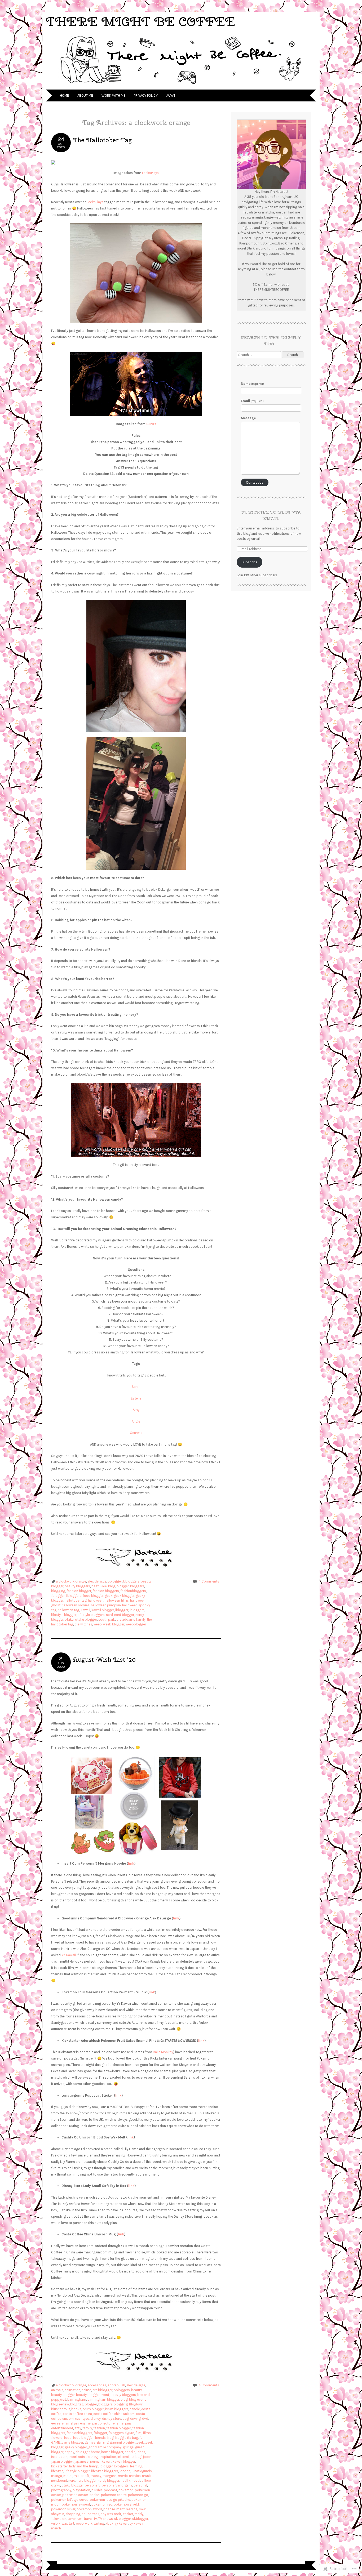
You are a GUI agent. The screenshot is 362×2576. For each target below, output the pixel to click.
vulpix (56, 2523)
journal (95, 2461)
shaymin (58, 2514)
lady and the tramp (84, 2466)
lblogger (122, 1610)
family (87, 2428)
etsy (78, 2428)
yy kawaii (122, 2523)
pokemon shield (126, 2504)
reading (132, 2509)
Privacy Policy (146, 95)
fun (142, 2438)
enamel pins (122, 2423)
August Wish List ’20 (104, 1659)
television (59, 2519)
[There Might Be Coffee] (181, 86)
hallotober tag (76, 1600)
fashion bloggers (106, 1591)
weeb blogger (114, 1624)
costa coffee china (77, 2414)
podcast (111, 2490)
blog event (137, 2399)
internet (123, 2457)
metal (68, 2476)
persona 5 (93, 2485)
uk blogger (123, 2519)
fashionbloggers (133, 1591)
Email (252, 401)
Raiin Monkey (163, 2052)
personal (140, 2485)
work (89, 2523)
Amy (136, 1410)
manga (57, 2476)
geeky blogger (76, 2447)
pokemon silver (63, 2509)
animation (72, 2390)
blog (112, 1586)
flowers (57, 2438)
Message (248, 418)
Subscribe (250, 562)
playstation (81, 2490)
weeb (98, 1624)
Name (253, 384)
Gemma (136, 1433)
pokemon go (138, 2495)
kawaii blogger (103, 1610)
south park (107, 1619)
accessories (97, 2385)
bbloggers (131, 1581)
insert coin (59, 2457)
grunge (128, 2447)
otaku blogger (86, 1619)
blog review (60, 2404)
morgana (110, 2476)
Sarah (136, 1387)
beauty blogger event (93, 2395)
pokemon (126, 2490)
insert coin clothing (83, 2457)
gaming (103, 2442)
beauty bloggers (77, 1586)
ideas (141, 2452)
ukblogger (140, 2519)
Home (64, 95)
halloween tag (69, 1610)
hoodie (130, 2452)
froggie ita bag (127, 2438)
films (147, 2433)
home (95, 2452)
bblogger (115, 1581)
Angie (136, 1421)
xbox (109, 2523)
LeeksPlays (150, 173)
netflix (125, 2481)
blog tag (77, 2404)
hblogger (83, 2452)
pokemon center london (81, 2495)
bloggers (137, 1586)
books (76, 2409)
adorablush (116, 2385)
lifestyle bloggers (91, 1615)
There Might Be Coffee (140, 22)
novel (136, 2481)
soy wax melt (111, 2514)
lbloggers (137, 1610)
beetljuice (99, 1586)
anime (86, 2390)
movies (135, 2476)
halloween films (117, 1600)
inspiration (108, 2457)
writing (99, 2523)
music (147, 2476)
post (107, 2509)
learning (136, 2466)
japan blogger (62, 2461)
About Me (85, 95)
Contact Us (255, 482)
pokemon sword (89, 2509)
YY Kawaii (69, 1955)
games (90, 2442)
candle (135, 2409)
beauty (136, 2390)
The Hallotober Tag (102, 140)
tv (95, 2519)
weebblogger (136, 1624)
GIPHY (151, 424)
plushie (97, 2490)
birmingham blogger (103, 2399)
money (96, 2476)
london (125, 2471)
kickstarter (59, 2466)
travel (88, 2519)
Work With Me (113, 95)
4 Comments (209, 1581)
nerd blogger (124, 1615)
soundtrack (90, 2514)
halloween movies (76, 1605)
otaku (69, 1619)
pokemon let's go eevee (70, 2500)
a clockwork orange (71, 1581)
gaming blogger (122, 2442)
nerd (109, 1615)
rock (142, 2509)
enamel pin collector (96, 2423)
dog (126, 2419)
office (146, 2481)
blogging (58, 1591)
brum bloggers (117, 2409)
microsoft (81, 2476)
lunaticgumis (142, 2471)
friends (100, 2438)
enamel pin (70, 2423)
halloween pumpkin (106, 1605)
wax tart (68, 2523)
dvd (145, 2419)
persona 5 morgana (117, 2485)
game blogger (72, 2442)
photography (61, 2490)
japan (147, 2457)
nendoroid (59, 2481)
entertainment (62, 2428)
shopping (73, 2514)
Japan (171, 95)
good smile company (105, 2447)
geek (109, 1596)
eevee (56, 2423)
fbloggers (74, 1596)
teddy (139, 2514)
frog (110, 2438)
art (95, 2390)
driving (135, 2419)
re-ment (118, 2509)
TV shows (106, 2519)
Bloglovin (136, 2404)
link (131, 1863)
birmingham (77, 2399)
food (68, 2438)
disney (96, 2419)
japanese (81, 2461)
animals (57, 2390)
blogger (123, 1586)
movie (123, 2476)
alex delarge (97, 1581)
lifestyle (57, 2471)
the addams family (131, 1619)
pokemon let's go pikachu (110, 2500)
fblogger (58, 1596)
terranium (75, 2519)
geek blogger (124, 1596)
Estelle (136, 1398)
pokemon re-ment (76, 2504)
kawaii (85, 1610)
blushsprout (61, 2409)
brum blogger (93, 2409)
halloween (96, 1600)
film (138, 2433)
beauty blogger (63, 2395)
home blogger (112, 2452)
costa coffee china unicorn (114, 2414)
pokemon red (102, 2504)
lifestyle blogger (64, 1615)
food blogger (93, 1596)
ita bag (136, 2457)
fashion (99, 2428)
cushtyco (82, 2419)
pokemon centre (114, 2495)
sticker (128, 2514)
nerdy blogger (109, 2481)
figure (130, 2433)
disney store (112, 2419)
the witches (83, 1624)
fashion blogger (79, 1591)
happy (69, 2452)
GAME (56, 2442)
